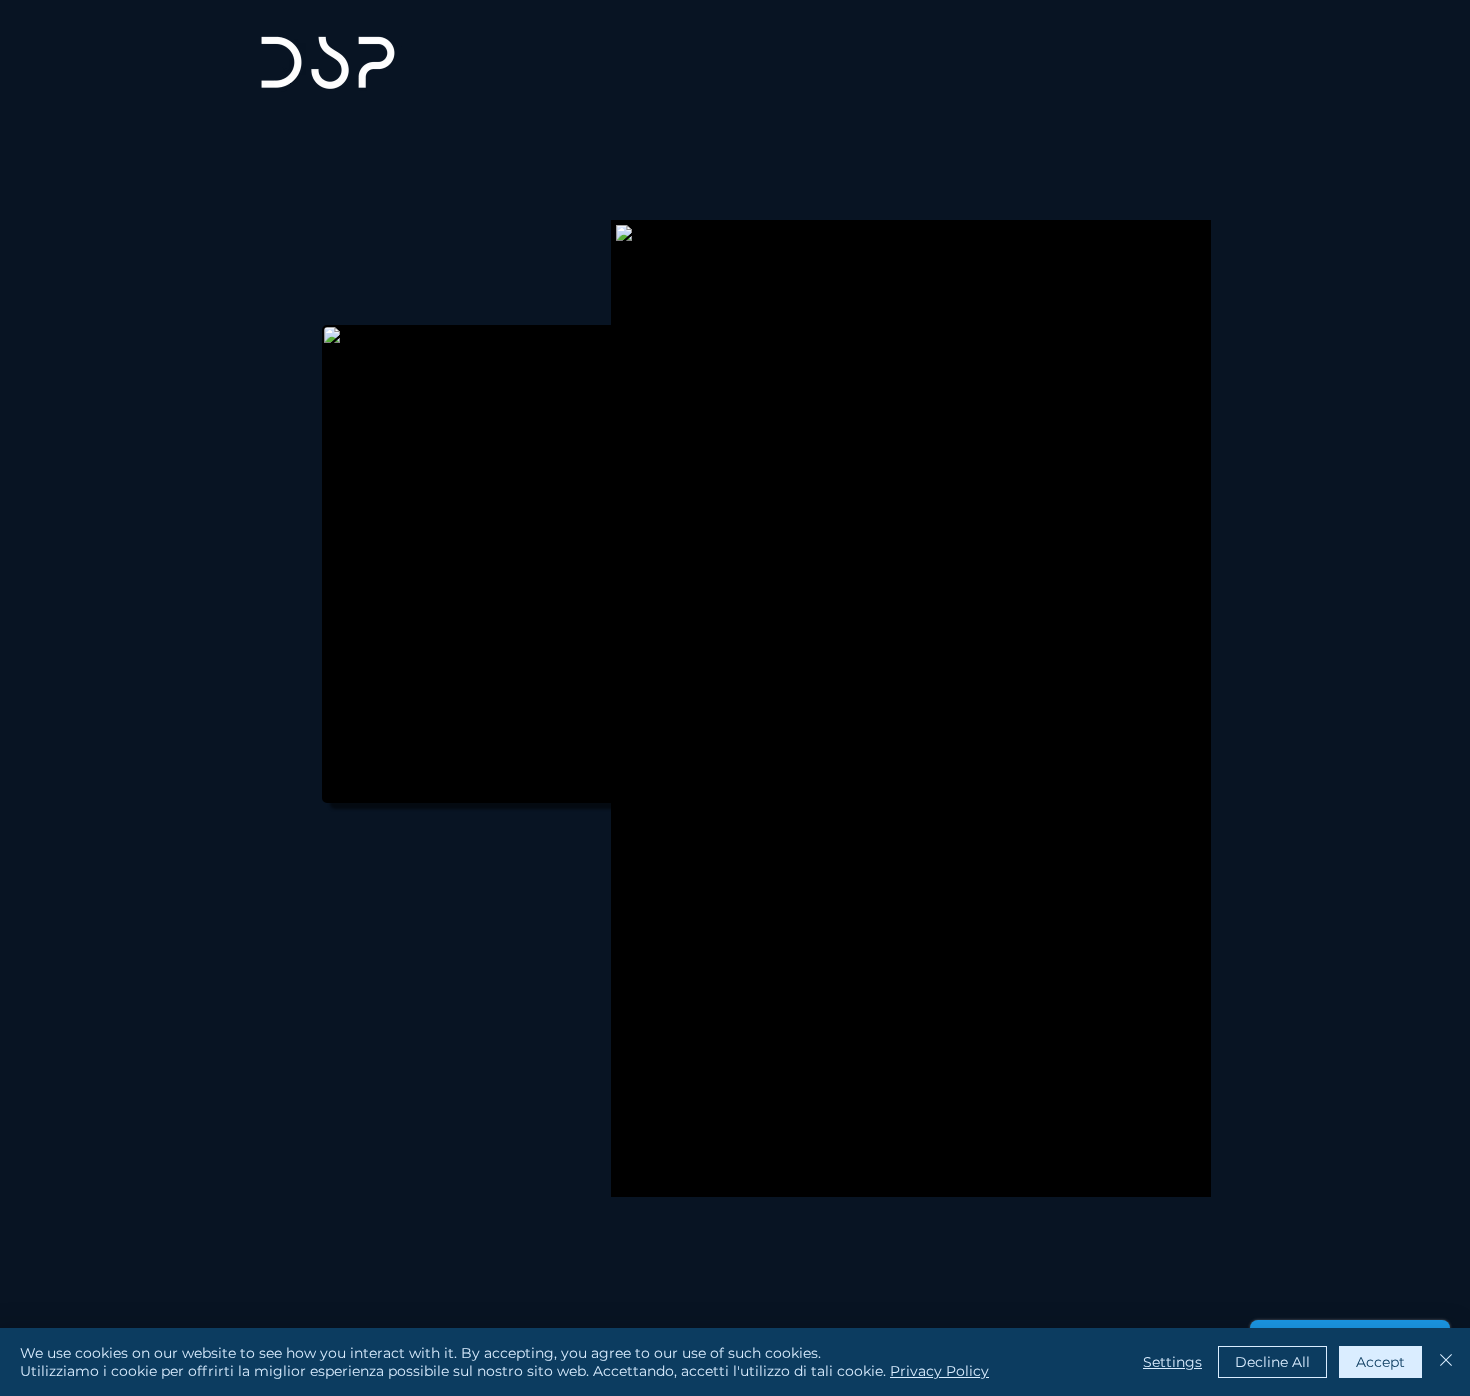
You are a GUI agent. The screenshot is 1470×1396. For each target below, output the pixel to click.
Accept (1380, 1362)
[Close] (1446, 1362)
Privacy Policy (939, 1371)
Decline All (1272, 1362)
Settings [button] (1172, 1362)
